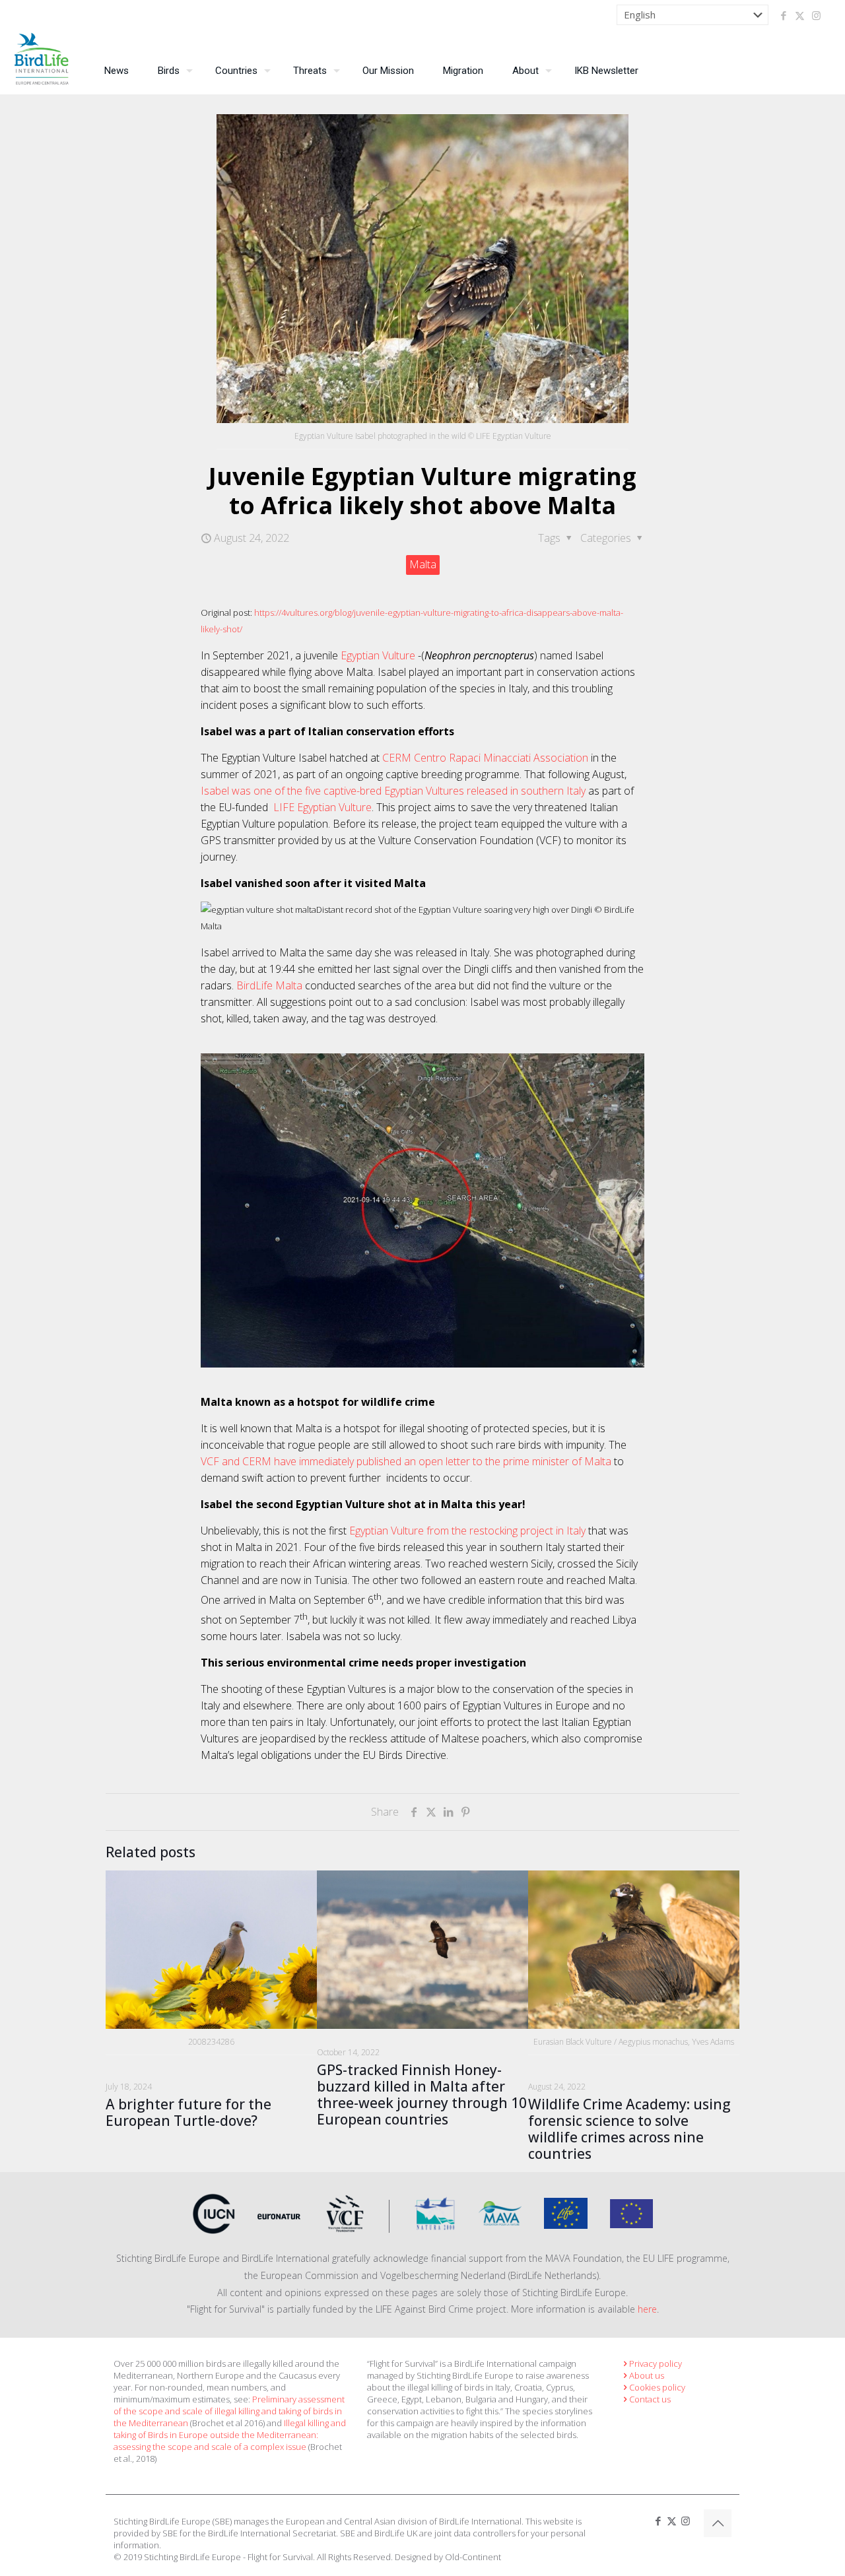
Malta (423, 564)
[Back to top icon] (718, 2523)
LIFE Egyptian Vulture (322, 807)
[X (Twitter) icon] (800, 15)
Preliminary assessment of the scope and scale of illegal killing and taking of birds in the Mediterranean (229, 2411)
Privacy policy (656, 2363)
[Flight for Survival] (42, 62)
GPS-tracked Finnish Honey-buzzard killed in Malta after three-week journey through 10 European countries (422, 2095)
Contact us (650, 2399)
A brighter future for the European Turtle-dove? (188, 2112)
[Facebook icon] (783, 15)
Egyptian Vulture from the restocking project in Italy (467, 1531)
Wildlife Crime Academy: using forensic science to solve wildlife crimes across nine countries (629, 2129)
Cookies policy (657, 2387)
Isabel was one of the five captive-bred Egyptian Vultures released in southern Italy (393, 791)
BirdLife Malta (269, 985)
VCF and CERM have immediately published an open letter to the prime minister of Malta (406, 1461)
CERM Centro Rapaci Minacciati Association (485, 758)
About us (647, 2375)
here (647, 2309)
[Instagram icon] (816, 15)
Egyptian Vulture (379, 655)
